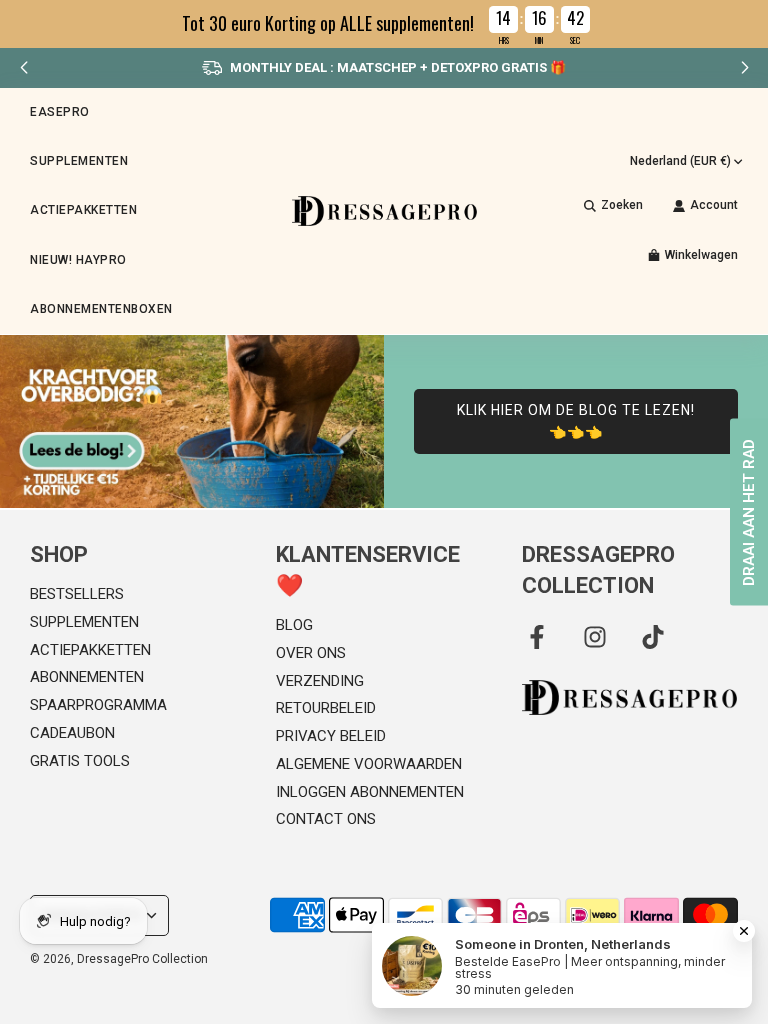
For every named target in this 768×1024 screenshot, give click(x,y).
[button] (744, 68)
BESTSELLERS (77, 594)
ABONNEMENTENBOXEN (101, 309)
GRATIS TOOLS (80, 761)
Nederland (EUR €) (680, 161)
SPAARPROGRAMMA (98, 705)
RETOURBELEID (326, 708)
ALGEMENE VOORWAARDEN (369, 764)
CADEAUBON (72, 733)
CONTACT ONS (326, 819)
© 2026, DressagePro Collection (119, 959)
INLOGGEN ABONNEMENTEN (370, 792)
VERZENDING (320, 681)
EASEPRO (60, 112)
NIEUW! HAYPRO (78, 260)
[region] (384, 24)
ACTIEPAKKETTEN (83, 210)
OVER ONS (311, 653)
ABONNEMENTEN (87, 677)
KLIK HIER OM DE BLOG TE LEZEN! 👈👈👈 (576, 421)
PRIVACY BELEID (331, 736)
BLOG (294, 625)
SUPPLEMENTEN (84, 622)
